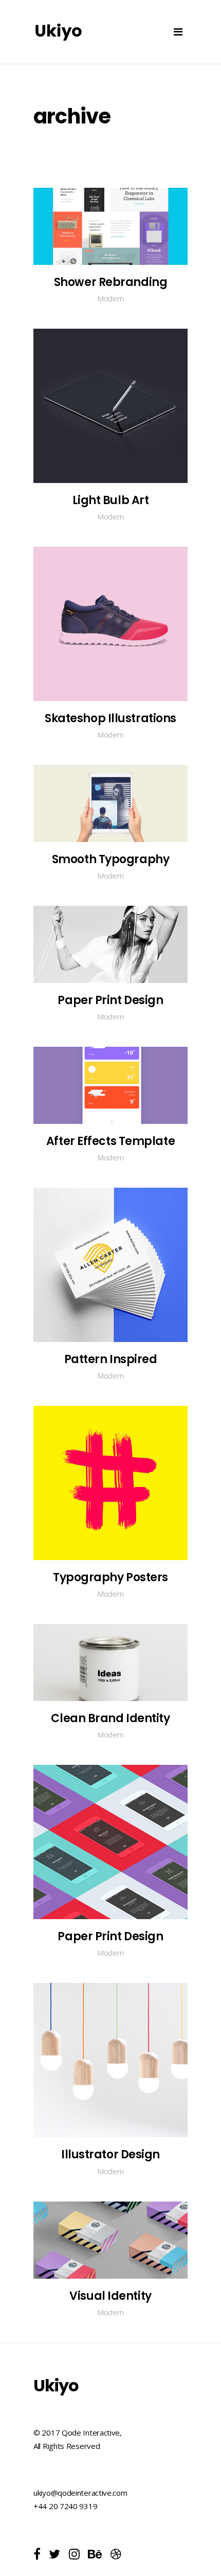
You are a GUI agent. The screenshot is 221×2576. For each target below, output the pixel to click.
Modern (110, 298)
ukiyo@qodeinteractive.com (80, 2493)
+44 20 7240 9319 (65, 2506)
